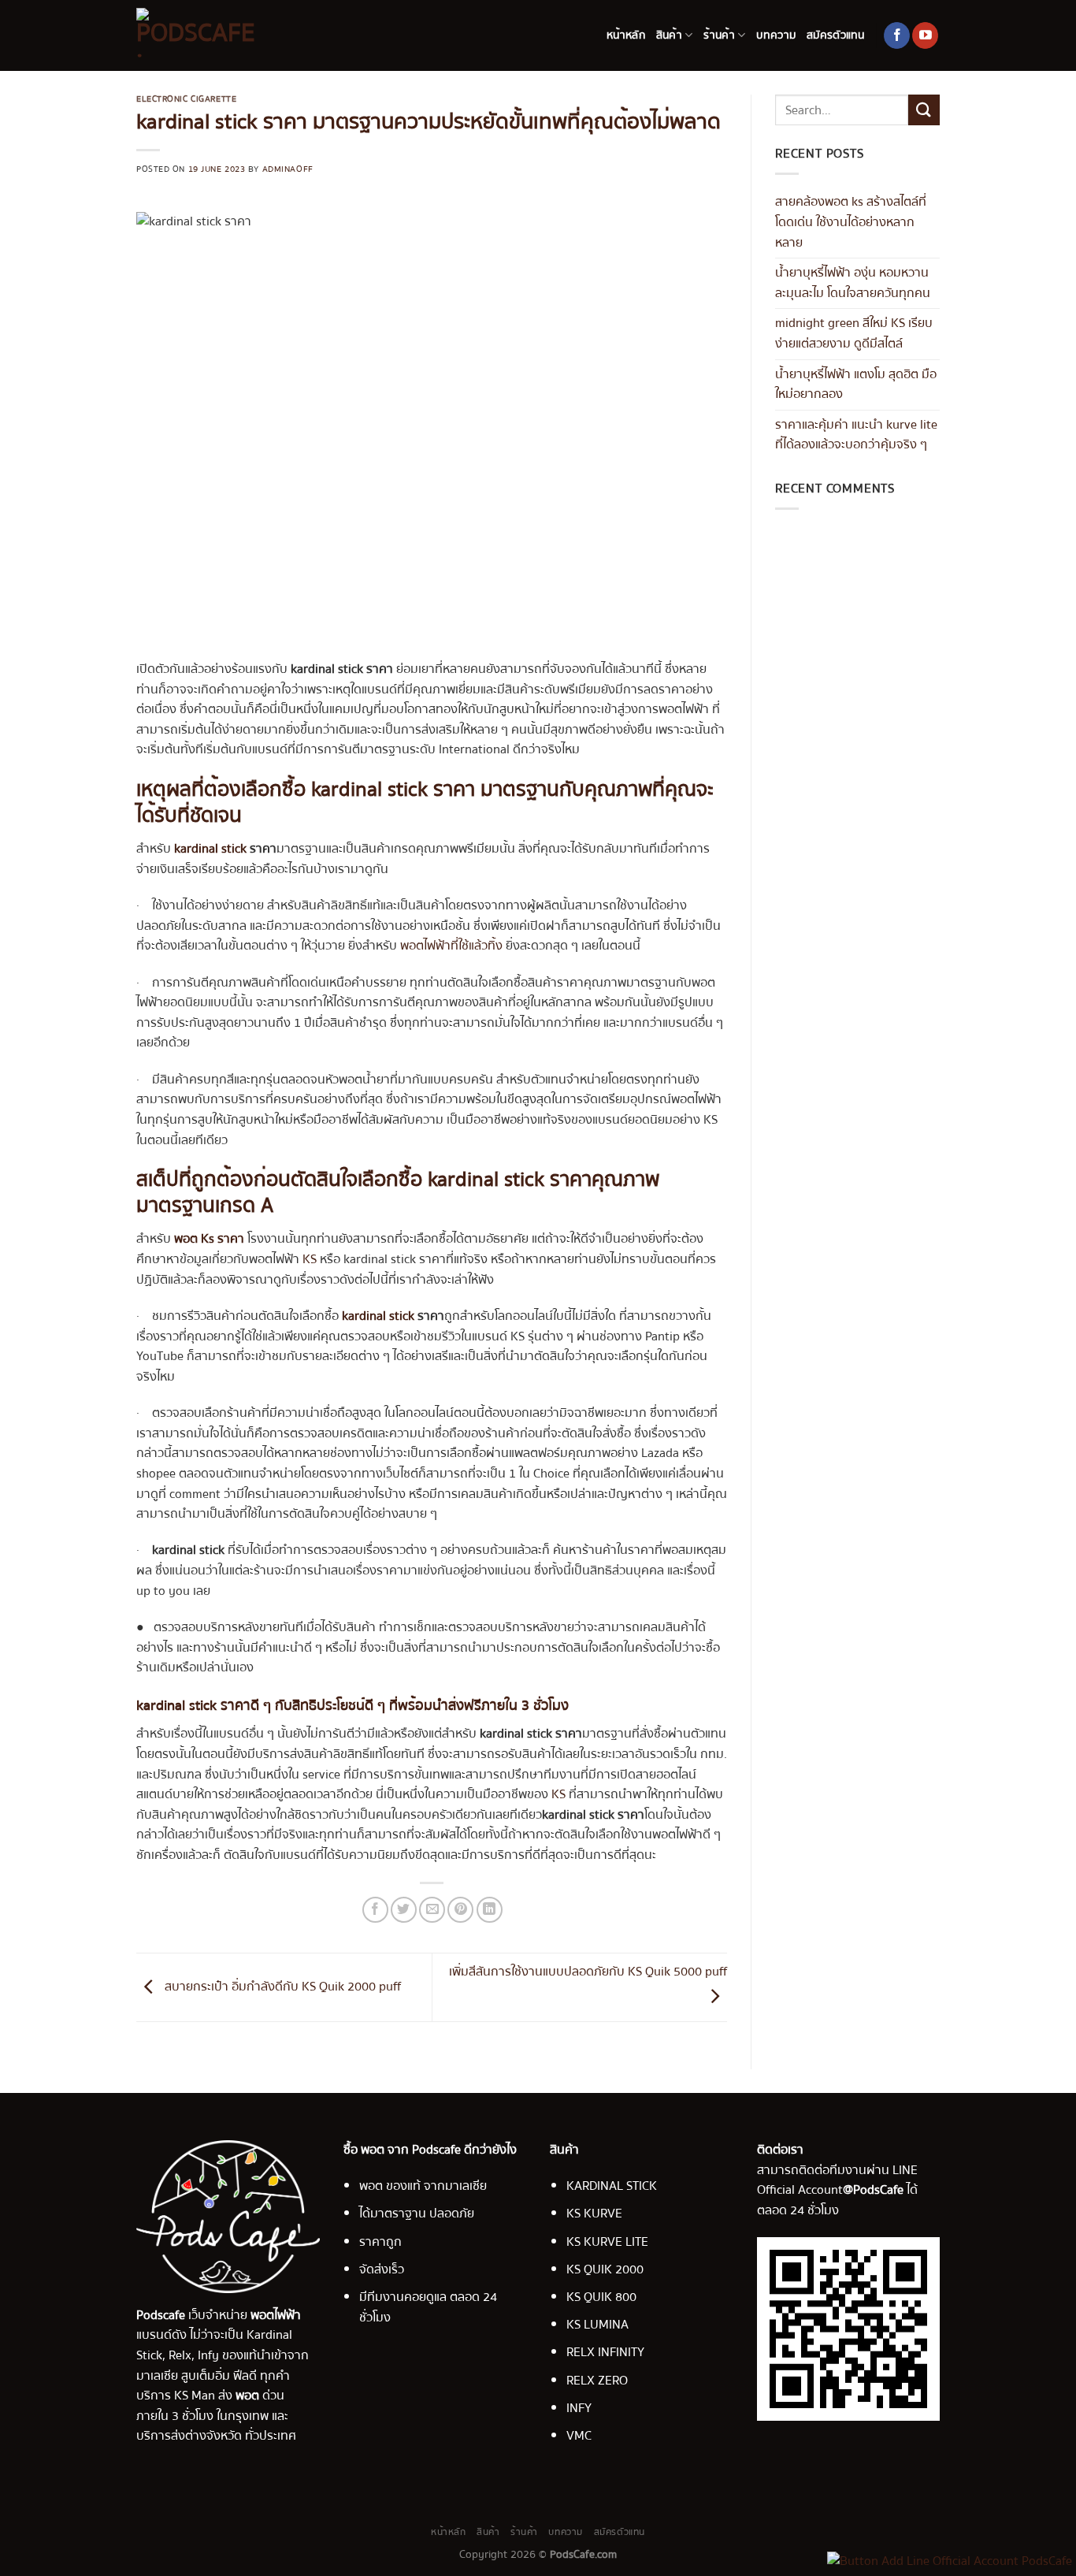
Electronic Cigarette (186, 99)
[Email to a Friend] (432, 1910)
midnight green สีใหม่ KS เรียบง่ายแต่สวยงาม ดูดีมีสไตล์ (854, 333)
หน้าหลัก (626, 35)
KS (310, 1259)
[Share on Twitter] (404, 1910)
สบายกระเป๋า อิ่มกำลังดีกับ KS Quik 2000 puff (281, 1987)
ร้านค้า (719, 35)
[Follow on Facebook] (897, 35)
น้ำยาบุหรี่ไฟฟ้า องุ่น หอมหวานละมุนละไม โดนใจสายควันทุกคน (853, 283)
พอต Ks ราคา (209, 1239)
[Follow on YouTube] (925, 35)
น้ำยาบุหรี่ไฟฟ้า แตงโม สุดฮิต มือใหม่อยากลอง (856, 385)
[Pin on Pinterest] (460, 1910)
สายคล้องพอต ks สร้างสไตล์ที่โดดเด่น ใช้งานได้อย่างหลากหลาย (851, 222)
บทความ (776, 35)
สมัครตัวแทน (836, 35)
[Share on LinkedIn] (490, 1910)
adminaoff (288, 169)
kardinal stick (212, 849)
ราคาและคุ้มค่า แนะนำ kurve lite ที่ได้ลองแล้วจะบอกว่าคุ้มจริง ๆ (856, 435)
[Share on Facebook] (375, 1910)
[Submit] (924, 110)
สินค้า (669, 35)
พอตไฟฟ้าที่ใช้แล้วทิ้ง (451, 946)
